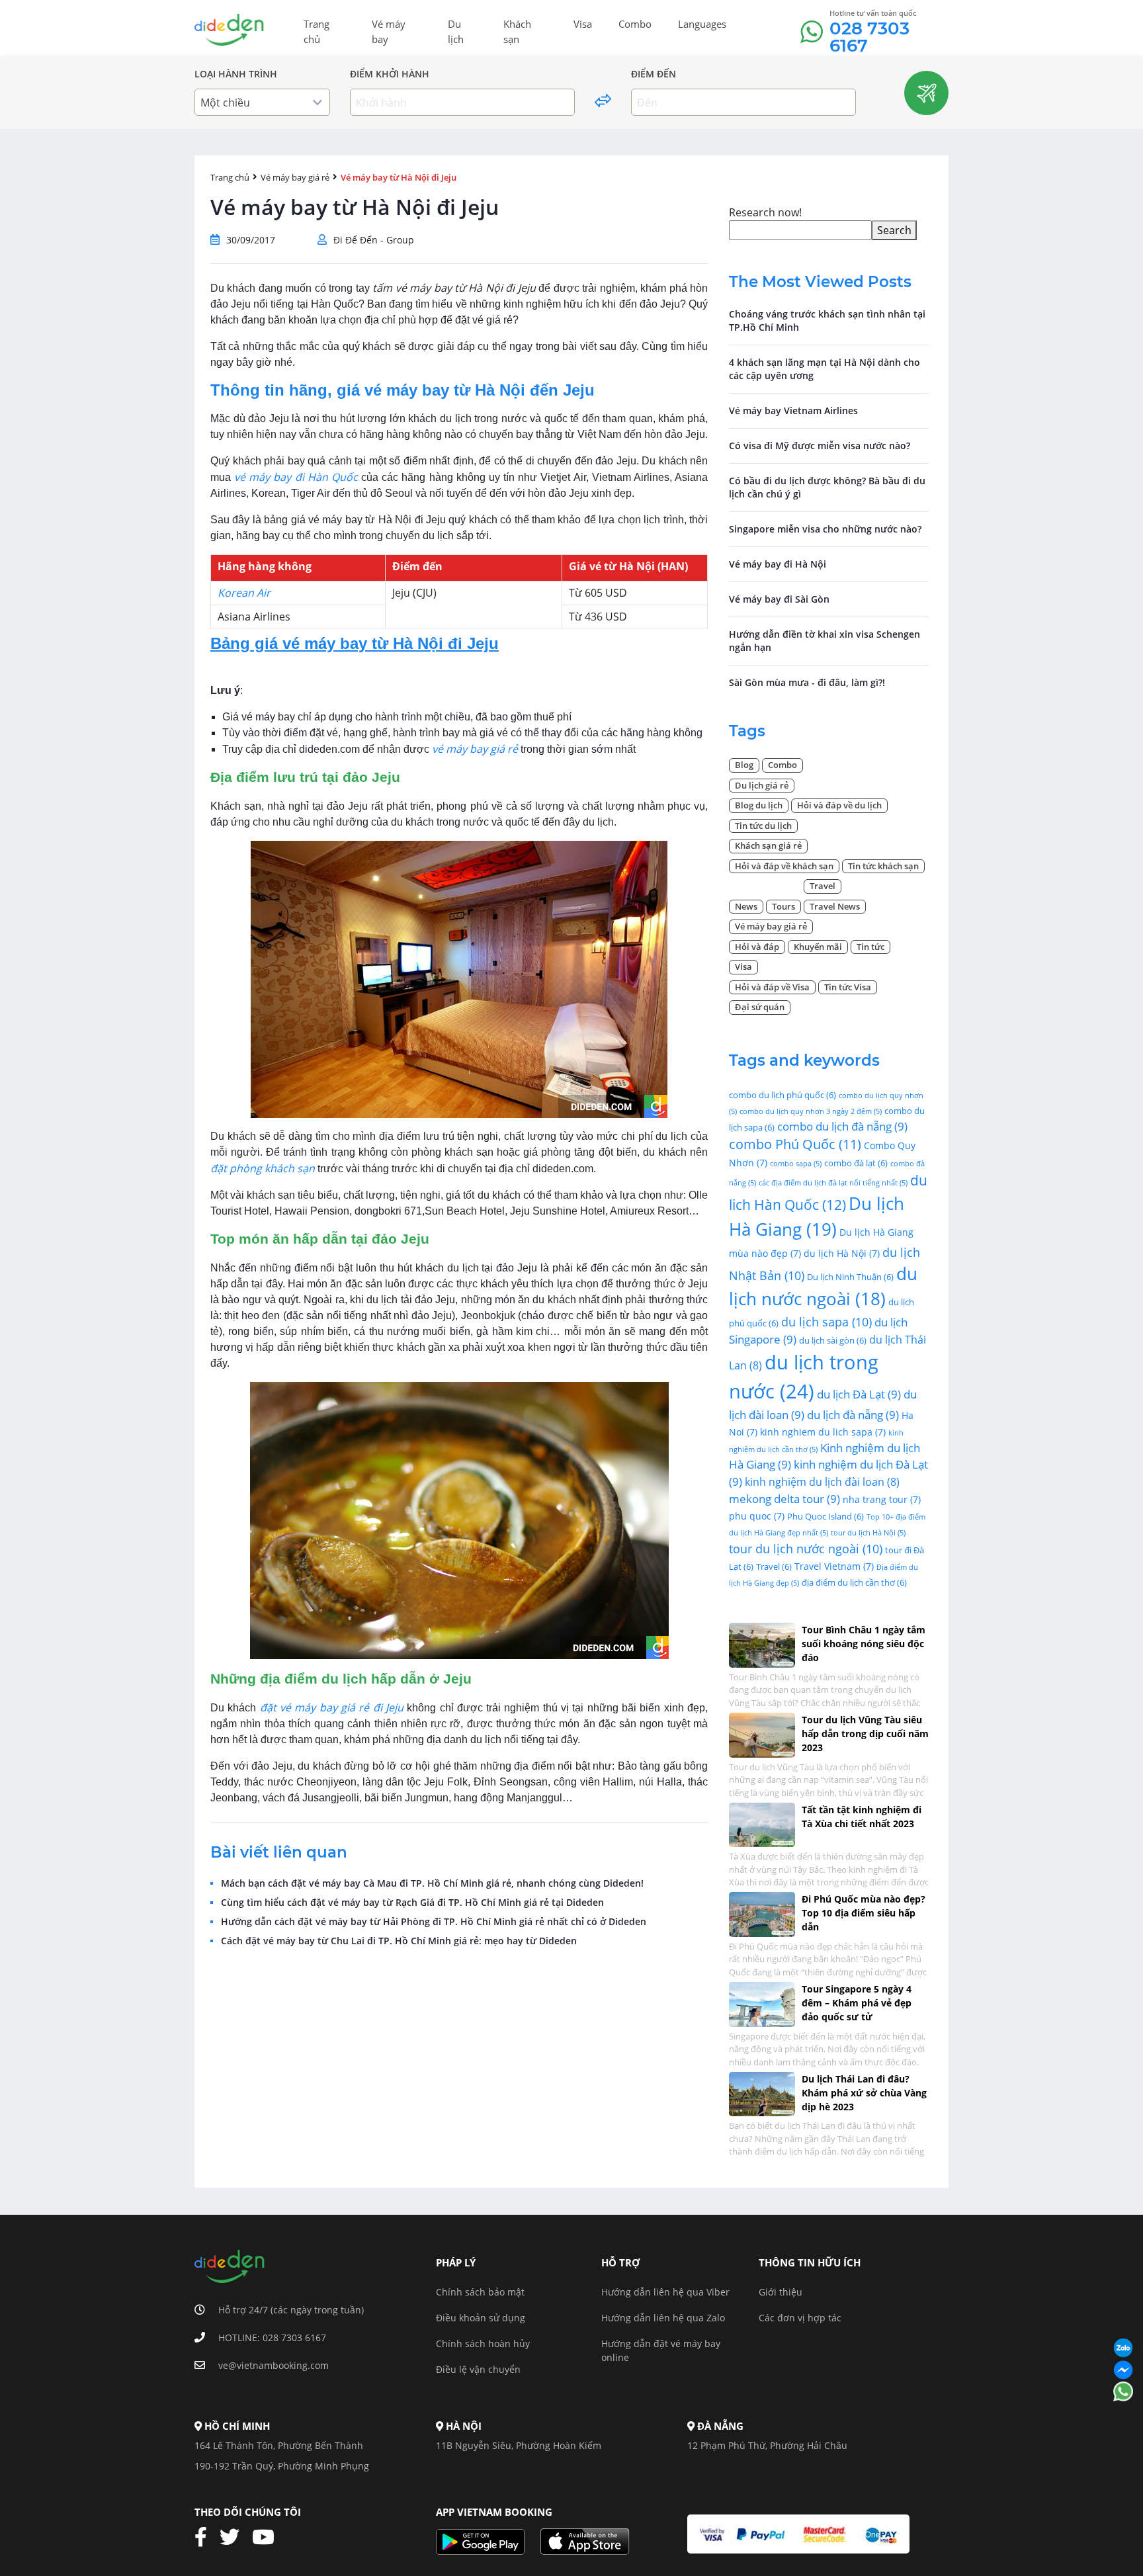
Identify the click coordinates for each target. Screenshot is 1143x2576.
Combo (635, 24)
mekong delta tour (784, 1499)
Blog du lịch (759, 805)
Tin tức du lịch (763, 826)
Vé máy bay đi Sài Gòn (779, 599)
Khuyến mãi (818, 947)
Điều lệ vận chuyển (478, 2369)
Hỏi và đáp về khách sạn (784, 866)
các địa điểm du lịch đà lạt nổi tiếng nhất (833, 1183)
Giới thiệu (781, 2292)
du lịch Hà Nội (842, 1253)
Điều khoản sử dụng (481, 2318)
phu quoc (757, 1516)
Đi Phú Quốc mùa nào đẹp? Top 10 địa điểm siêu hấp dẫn (864, 1913)
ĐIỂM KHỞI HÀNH (390, 74)
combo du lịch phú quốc (783, 1095)
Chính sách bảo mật (480, 2292)
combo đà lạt (856, 1163)
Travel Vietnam (834, 1566)
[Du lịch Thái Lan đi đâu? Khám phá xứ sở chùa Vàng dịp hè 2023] (762, 2093)
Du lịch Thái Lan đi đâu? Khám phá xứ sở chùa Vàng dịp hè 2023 (864, 2093)
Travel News (835, 906)
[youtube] (268, 2538)
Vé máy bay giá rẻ (295, 177)
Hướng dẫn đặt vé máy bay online (661, 2350)
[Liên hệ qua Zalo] (1123, 2349)
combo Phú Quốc (795, 1144)
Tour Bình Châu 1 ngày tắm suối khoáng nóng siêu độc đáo (864, 1644)
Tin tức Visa (848, 987)
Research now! (765, 212)
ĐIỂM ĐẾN (654, 74)
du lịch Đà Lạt (859, 1394)
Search (894, 230)
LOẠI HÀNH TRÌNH (236, 74)
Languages (702, 24)
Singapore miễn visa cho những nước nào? (825, 529)
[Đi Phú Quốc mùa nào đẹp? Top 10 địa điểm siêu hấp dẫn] (762, 1913)
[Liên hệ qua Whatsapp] (1123, 2392)
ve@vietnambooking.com (274, 2365)
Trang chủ (317, 31)
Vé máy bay (389, 31)
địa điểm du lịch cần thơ (854, 1582)
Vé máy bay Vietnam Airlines (793, 410)
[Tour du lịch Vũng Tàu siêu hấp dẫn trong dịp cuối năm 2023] (762, 1734)
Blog (744, 765)
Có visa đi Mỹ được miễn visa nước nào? (820, 446)
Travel (823, 886)
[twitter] (234, 2538)
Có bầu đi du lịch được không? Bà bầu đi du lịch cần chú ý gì (827, 487)
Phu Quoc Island (825, 1516)
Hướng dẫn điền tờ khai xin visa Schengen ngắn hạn (825, 641)
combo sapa (796, 1164)
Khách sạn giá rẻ (768, 845)
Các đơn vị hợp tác (800, 2318)
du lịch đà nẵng (853, 1415)
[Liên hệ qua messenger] (1123, 2371)
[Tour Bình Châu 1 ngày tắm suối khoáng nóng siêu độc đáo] (762, 1644)
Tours (783, 906)
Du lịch (456, 31)
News (746, 906)
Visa (583, 24)
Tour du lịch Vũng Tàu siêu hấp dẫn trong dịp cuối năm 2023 (865, 1734)
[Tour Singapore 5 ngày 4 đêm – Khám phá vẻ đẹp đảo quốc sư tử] (762, 2003)
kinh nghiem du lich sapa (823, 1432)
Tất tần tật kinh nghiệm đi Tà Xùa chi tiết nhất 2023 (862, 1817)
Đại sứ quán (760, 1007)
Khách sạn (517, 31)
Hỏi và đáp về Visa (772, 987)
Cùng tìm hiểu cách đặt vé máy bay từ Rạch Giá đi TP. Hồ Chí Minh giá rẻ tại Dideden (412, 1903)
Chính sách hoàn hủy (483, 2343)
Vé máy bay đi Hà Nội (778, 564)
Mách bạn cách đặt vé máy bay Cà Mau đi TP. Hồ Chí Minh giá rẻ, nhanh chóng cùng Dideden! (432, 1883)
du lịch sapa (826, 1321)
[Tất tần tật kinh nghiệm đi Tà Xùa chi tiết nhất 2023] (762, 1824)
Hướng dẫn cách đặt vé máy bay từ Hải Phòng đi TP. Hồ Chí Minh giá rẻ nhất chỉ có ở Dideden (434, 1922)
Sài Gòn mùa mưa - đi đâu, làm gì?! (807, 682)
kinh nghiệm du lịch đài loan (822, 1482)
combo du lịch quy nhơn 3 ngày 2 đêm (811, 1111)
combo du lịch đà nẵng (842, 1126)
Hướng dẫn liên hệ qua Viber (665, 2292)
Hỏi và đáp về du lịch (839, 805)
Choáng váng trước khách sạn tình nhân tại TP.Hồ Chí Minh (827, 321)
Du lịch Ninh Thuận (850, 1277)
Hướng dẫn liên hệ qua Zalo (663, 2318)
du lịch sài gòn (833, 1340)
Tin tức (870, 947)
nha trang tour (882, 1499)
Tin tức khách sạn (883, 866)
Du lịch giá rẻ (762, 785)
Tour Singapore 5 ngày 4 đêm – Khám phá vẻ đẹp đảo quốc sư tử (857, 2003)
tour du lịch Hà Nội (868, 1533)
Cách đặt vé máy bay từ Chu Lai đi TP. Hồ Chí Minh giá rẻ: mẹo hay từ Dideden (399, 1941)
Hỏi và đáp (757, 947)
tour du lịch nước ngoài (806, 1548)
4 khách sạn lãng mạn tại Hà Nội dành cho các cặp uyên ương (825, 369)
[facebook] (206, 2538)
